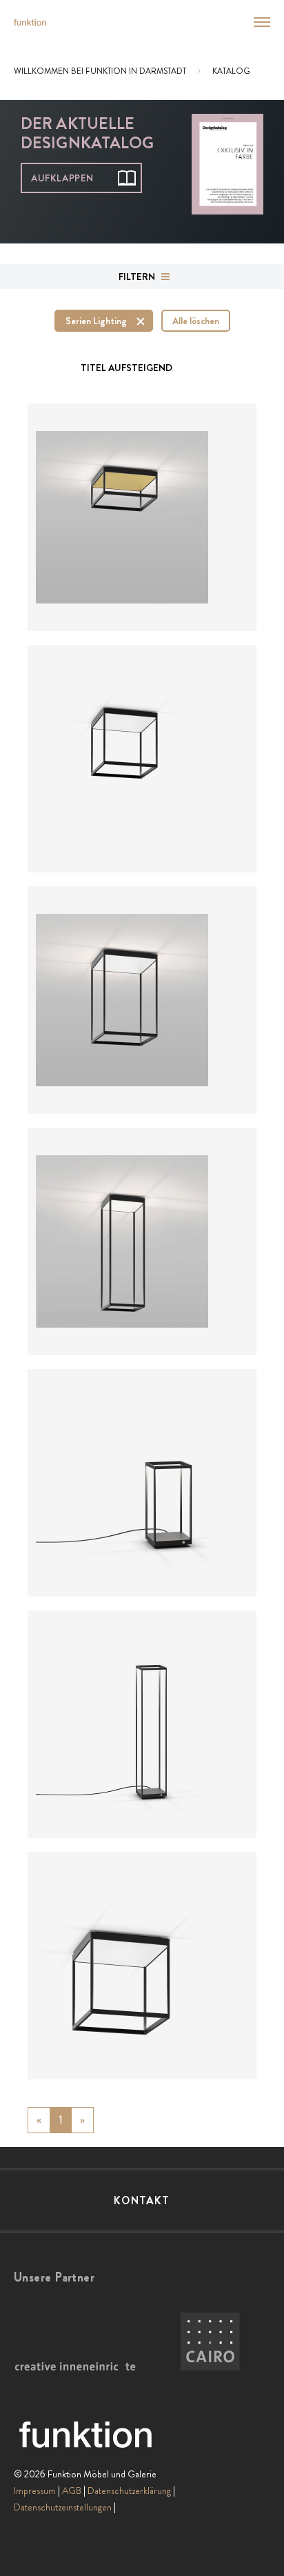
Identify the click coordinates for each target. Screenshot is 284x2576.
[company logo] (30, 22)
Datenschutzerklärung (129, 2490)
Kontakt (142, 2200)
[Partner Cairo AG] (210, 2342)
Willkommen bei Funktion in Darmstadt (100, 71)
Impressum (35, 2490)
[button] (254, 22)
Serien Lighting (96, 321)
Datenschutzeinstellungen (63, 2507)
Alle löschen (196, 321)
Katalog (231, 71)
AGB (72, 2490)
